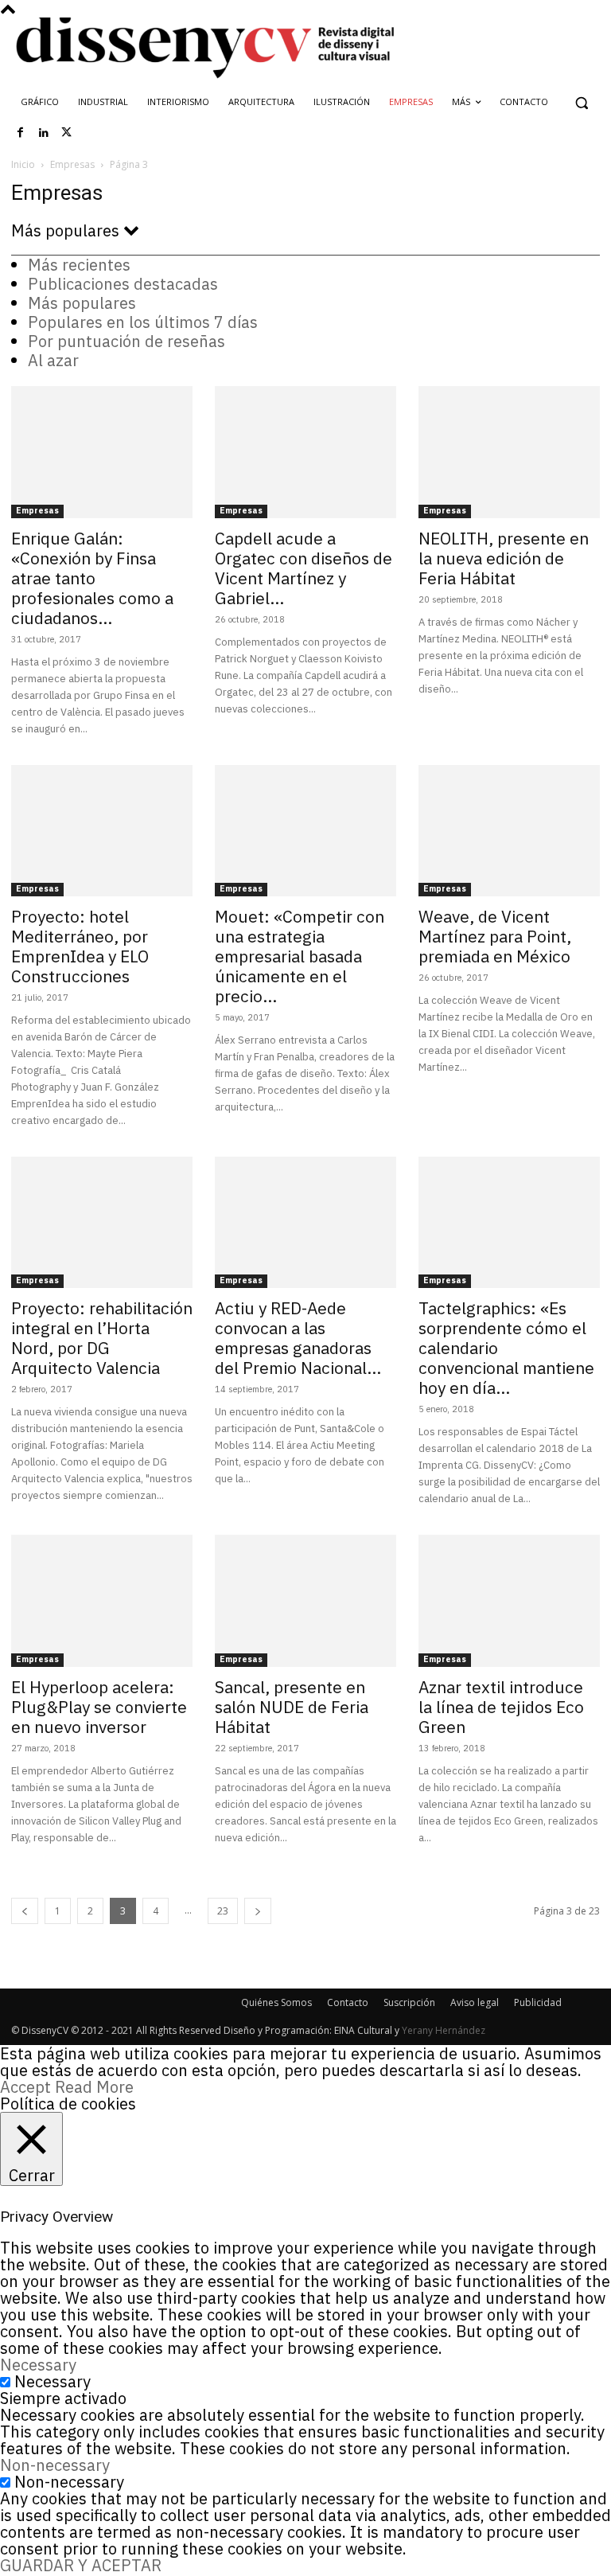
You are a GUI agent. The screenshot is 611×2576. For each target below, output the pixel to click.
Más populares (82, 303)
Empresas (72, 164)
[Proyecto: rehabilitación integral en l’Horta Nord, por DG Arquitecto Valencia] (102, 1222)
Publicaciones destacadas (123, 284)
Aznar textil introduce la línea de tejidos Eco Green (501, 1707)
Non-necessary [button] (55, 2465)
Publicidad (538, 2002)
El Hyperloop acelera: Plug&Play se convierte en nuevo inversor (99, 1707)
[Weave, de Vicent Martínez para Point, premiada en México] (509, 831)
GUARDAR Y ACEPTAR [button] (81, 2565)
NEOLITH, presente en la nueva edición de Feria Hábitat (504, 558)
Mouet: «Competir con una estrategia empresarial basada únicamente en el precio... (300, 956)
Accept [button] (25, 2087)
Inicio (23, 164)
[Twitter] (67, 133)
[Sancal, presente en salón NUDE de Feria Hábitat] (305, 1600)
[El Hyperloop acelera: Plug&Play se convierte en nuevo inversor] (102, 1600)
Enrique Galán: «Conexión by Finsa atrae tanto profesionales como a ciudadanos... (92, 578)
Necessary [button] (38, 2365)
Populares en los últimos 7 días (143, 322)
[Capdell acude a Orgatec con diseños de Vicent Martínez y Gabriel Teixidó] (305, 452)
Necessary (53, 2381)
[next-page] (258, 1911)
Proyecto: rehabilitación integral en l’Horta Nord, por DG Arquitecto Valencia (102, 1338)
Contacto (348, 2002)
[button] (581, 102)
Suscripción (409, 2002)
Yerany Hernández (444, 2030)
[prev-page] (25, 1911)
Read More (94, 2087)
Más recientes (79, 265)
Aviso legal (475, 2002)
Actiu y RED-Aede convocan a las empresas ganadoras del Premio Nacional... (298, 1338)
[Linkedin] (44, 133)
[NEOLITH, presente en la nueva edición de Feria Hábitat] (509, 452)
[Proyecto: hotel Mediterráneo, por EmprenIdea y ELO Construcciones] (102, 831)
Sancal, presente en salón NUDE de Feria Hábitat (292, 1707)
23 (223, 1911)
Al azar (53, 360)
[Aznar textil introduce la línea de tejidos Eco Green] (509, 1600)
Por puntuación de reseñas (126, 341)
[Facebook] (21, 133)
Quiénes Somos (276, 2002)
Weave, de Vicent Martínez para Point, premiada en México (495, 936)
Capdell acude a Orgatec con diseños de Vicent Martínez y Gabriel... (304, 568)
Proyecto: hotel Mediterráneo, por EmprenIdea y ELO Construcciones (80, 946)
